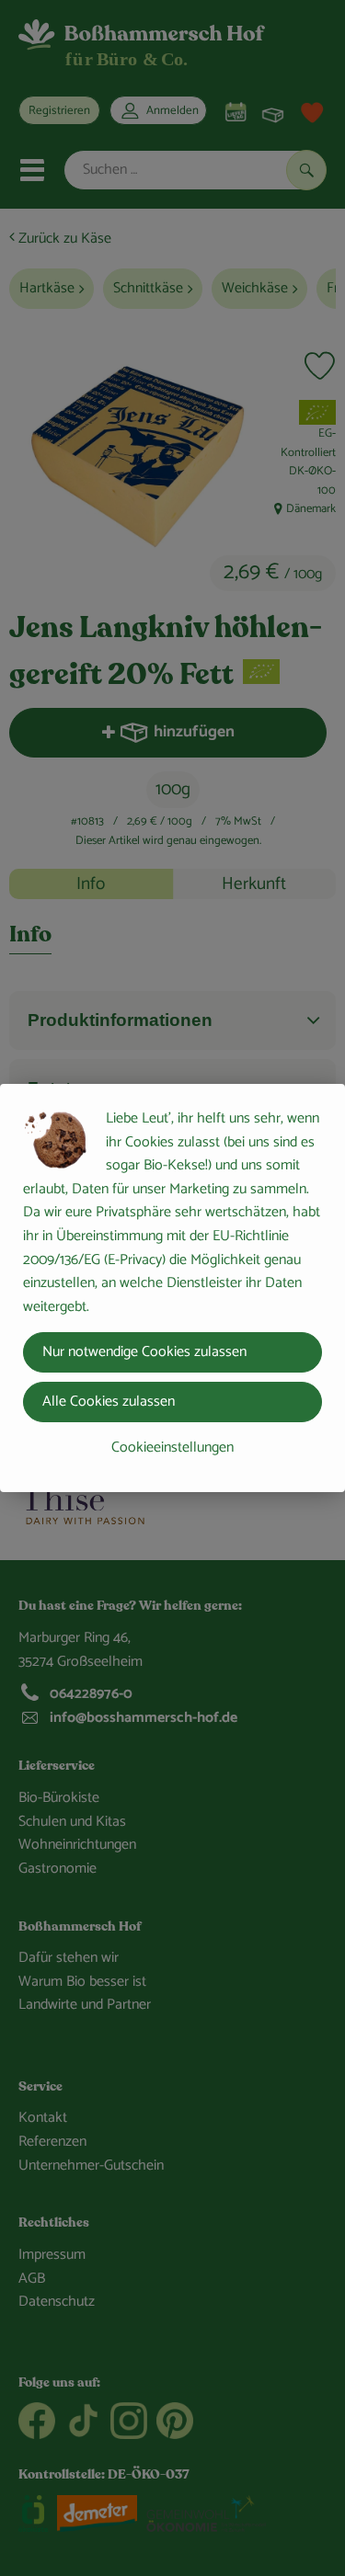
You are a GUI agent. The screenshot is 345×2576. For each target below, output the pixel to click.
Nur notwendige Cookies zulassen (144, 1352)
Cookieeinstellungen (172, 1448)
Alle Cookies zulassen (109, 1402)
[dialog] (172, 1288)
